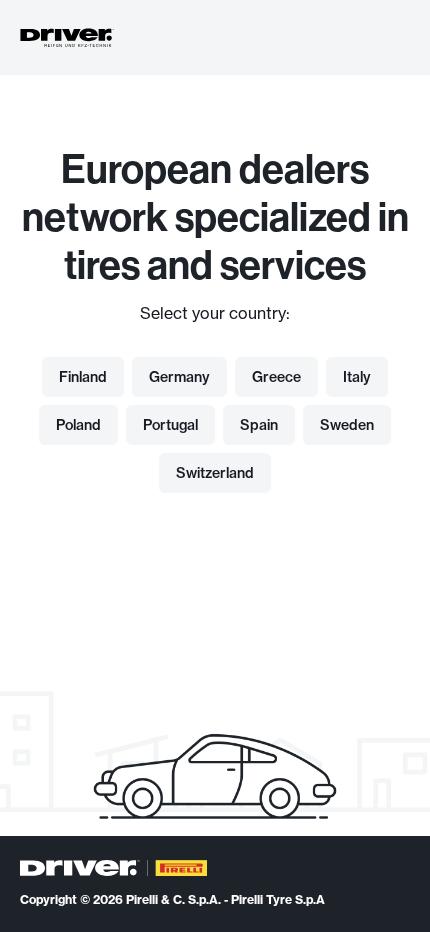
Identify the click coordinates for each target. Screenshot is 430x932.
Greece (276, 377)
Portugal (170, 425)
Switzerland (215, 473)
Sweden (347, 425)
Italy (357, 377)
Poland (78, 425)
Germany (179, 377)
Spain (259, 425)
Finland (83, 377)
